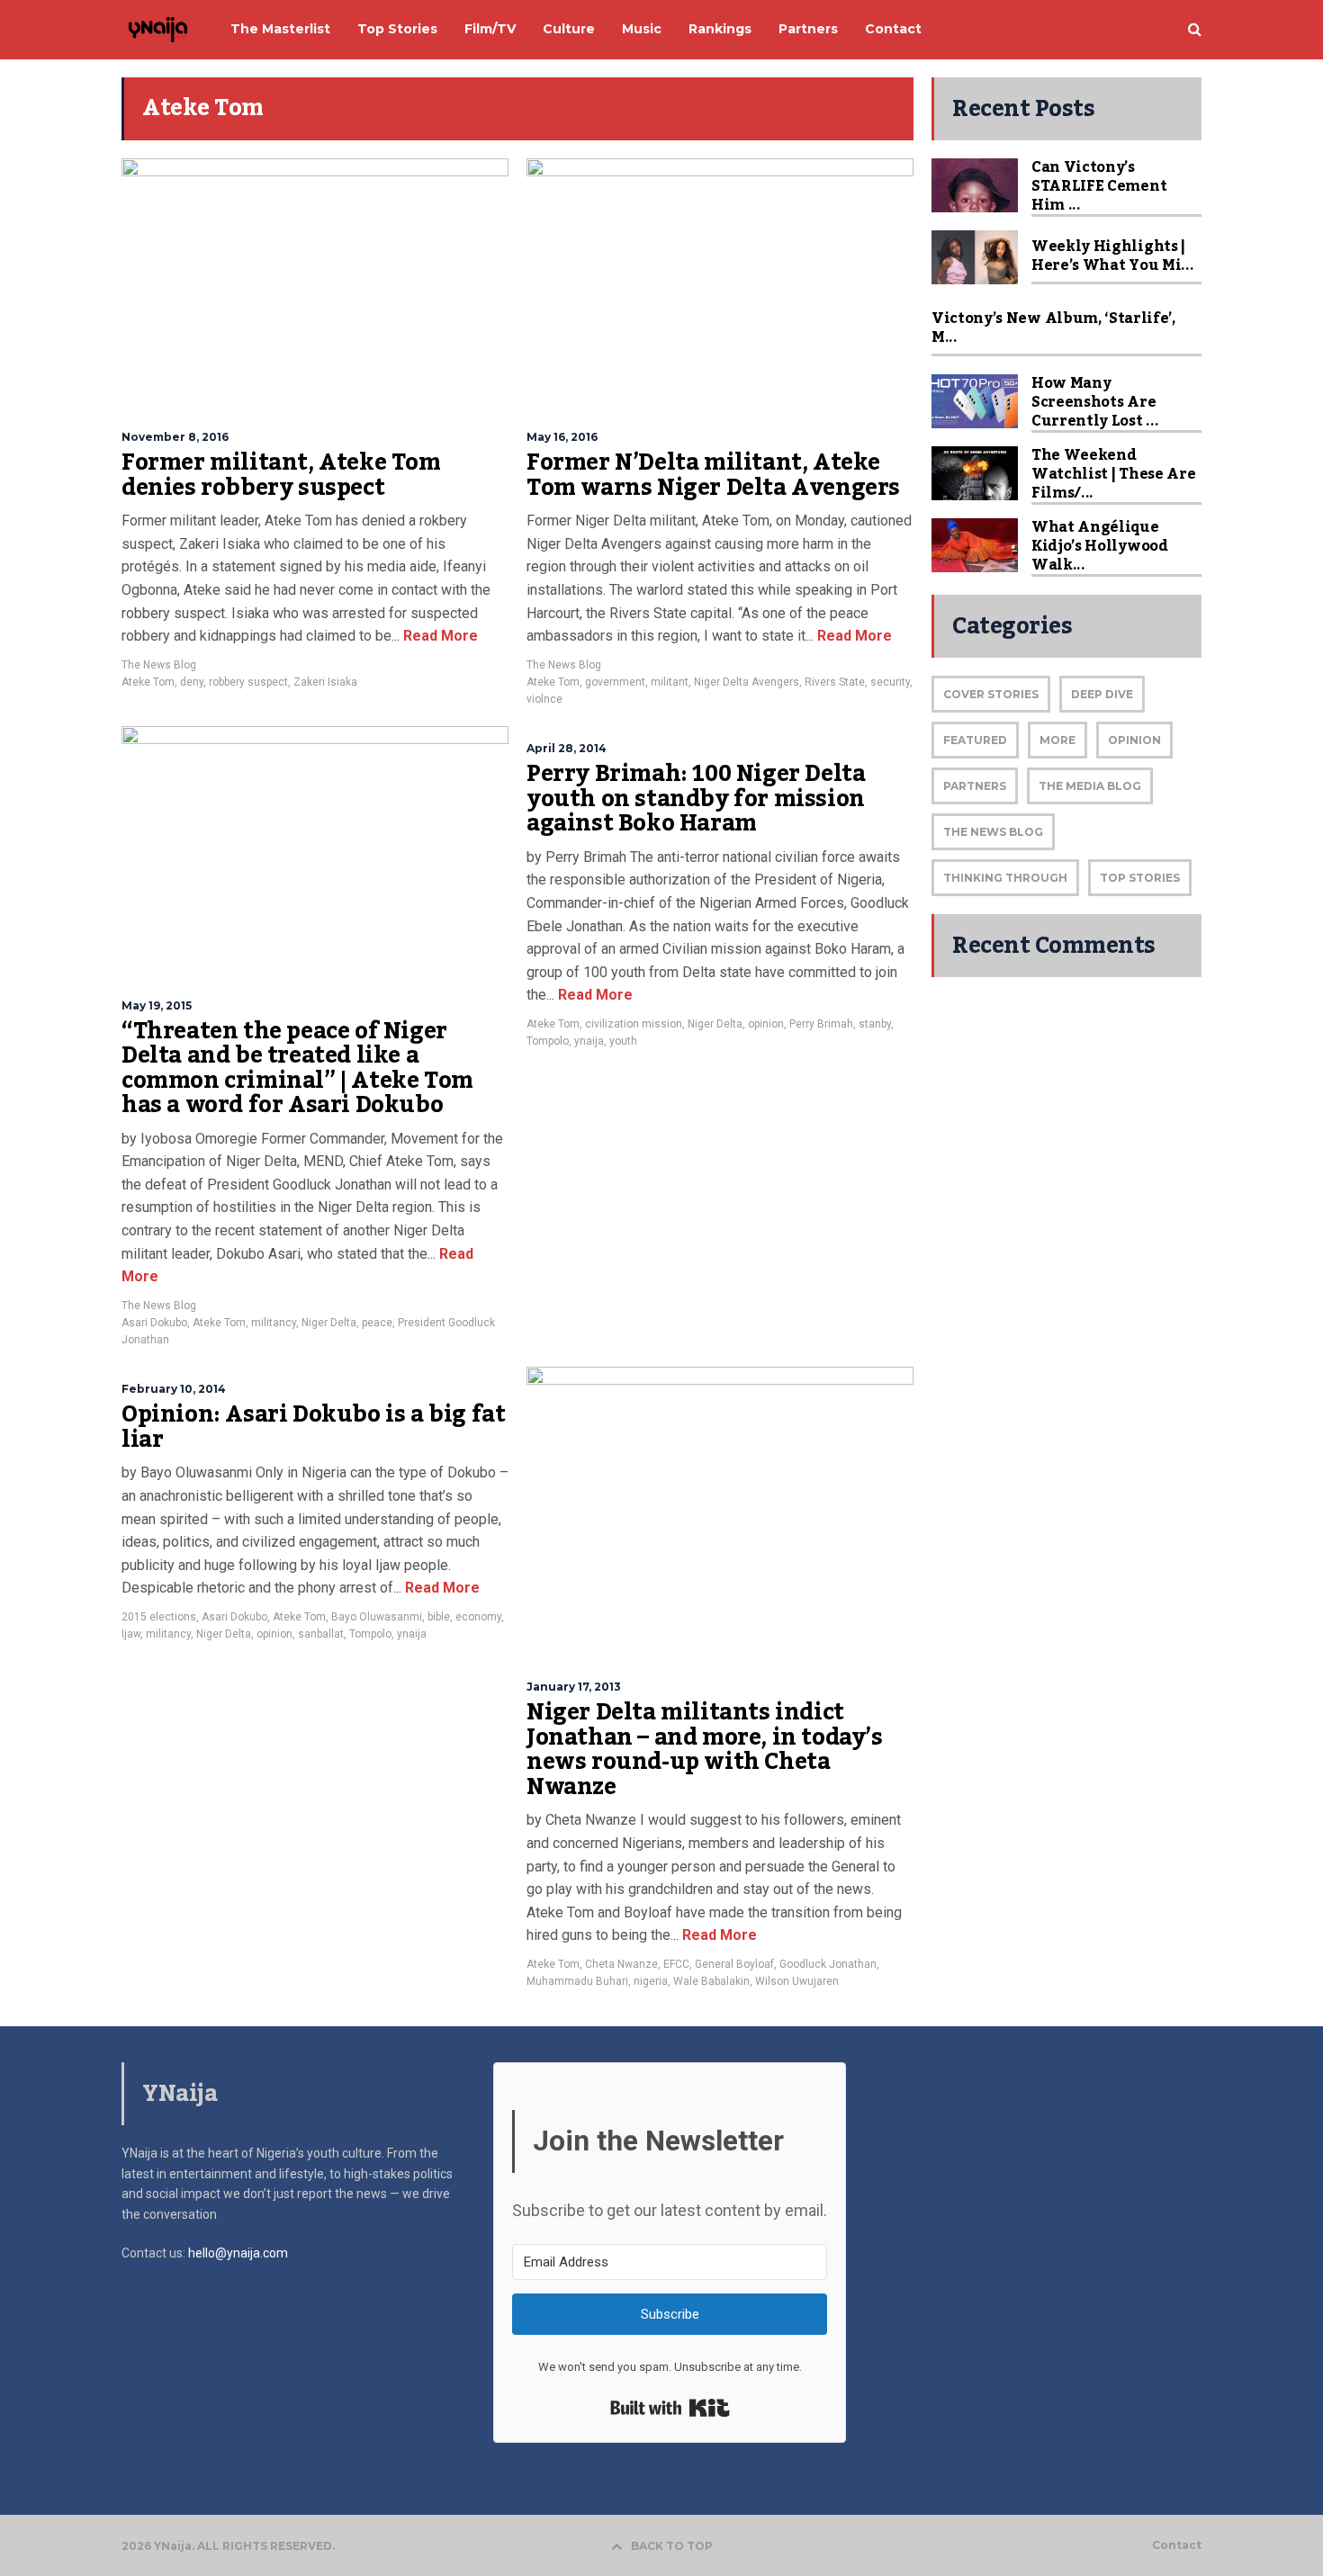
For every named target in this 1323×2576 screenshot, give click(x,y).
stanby (875, 1024)
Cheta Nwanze (621, 1964)
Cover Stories (991, 694)
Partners (975, 786)
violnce (544, 699)
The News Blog (159, 665)
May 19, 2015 (157, 1005)
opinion (766, 1024)
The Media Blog (1090, 786)
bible (439, 1617)
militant (670, 682)
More (1057, 740)
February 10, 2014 (174, 1389)
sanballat (321, 1634)
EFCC (676, 1964)
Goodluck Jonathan (828, 1964)
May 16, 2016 (562, 437)
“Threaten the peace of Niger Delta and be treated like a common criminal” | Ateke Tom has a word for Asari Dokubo (297, 1068)
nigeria (651, 1981)
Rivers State (835, 682)
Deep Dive (1102, 694)
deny (192, 682)
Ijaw (131, 1634)
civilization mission (634, 1024)
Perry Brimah (821, 1024)
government (615, 682)
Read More (439, 636)
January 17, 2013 (574, 1687)
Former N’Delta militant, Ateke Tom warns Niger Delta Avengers (713, 475)
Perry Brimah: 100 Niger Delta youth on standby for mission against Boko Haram (696, 799)
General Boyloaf (734, 1964)
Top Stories (1140, 878)
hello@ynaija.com (238, 2253)
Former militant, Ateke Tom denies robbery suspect (281, 475)
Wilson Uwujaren (797, 1981)
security (890, 682)
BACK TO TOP (672, 2546)
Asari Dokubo (154, 1323)
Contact (1177, 2545)
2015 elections (159, 1617)
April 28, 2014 (567, 748)
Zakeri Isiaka (325, 682)
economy (478, 1617)
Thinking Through (1005, 878)
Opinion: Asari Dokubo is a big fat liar (313, 1427)
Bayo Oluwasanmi (377, 1617)
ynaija (589, 1041)
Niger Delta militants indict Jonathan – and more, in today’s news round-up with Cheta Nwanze (705, 1750)
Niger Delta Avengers (747, 682)
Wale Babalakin (711, 1981)
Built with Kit (670, 2408)
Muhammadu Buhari (577, 1981)
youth (623, 1041)
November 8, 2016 (175, 437)
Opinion (1134, 740)
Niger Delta (329, 1323)
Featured (975, 740)
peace (377, 1323)
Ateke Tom (148, 682)
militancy (274, 1323)
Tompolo (548, 1041)
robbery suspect (248, 682)
